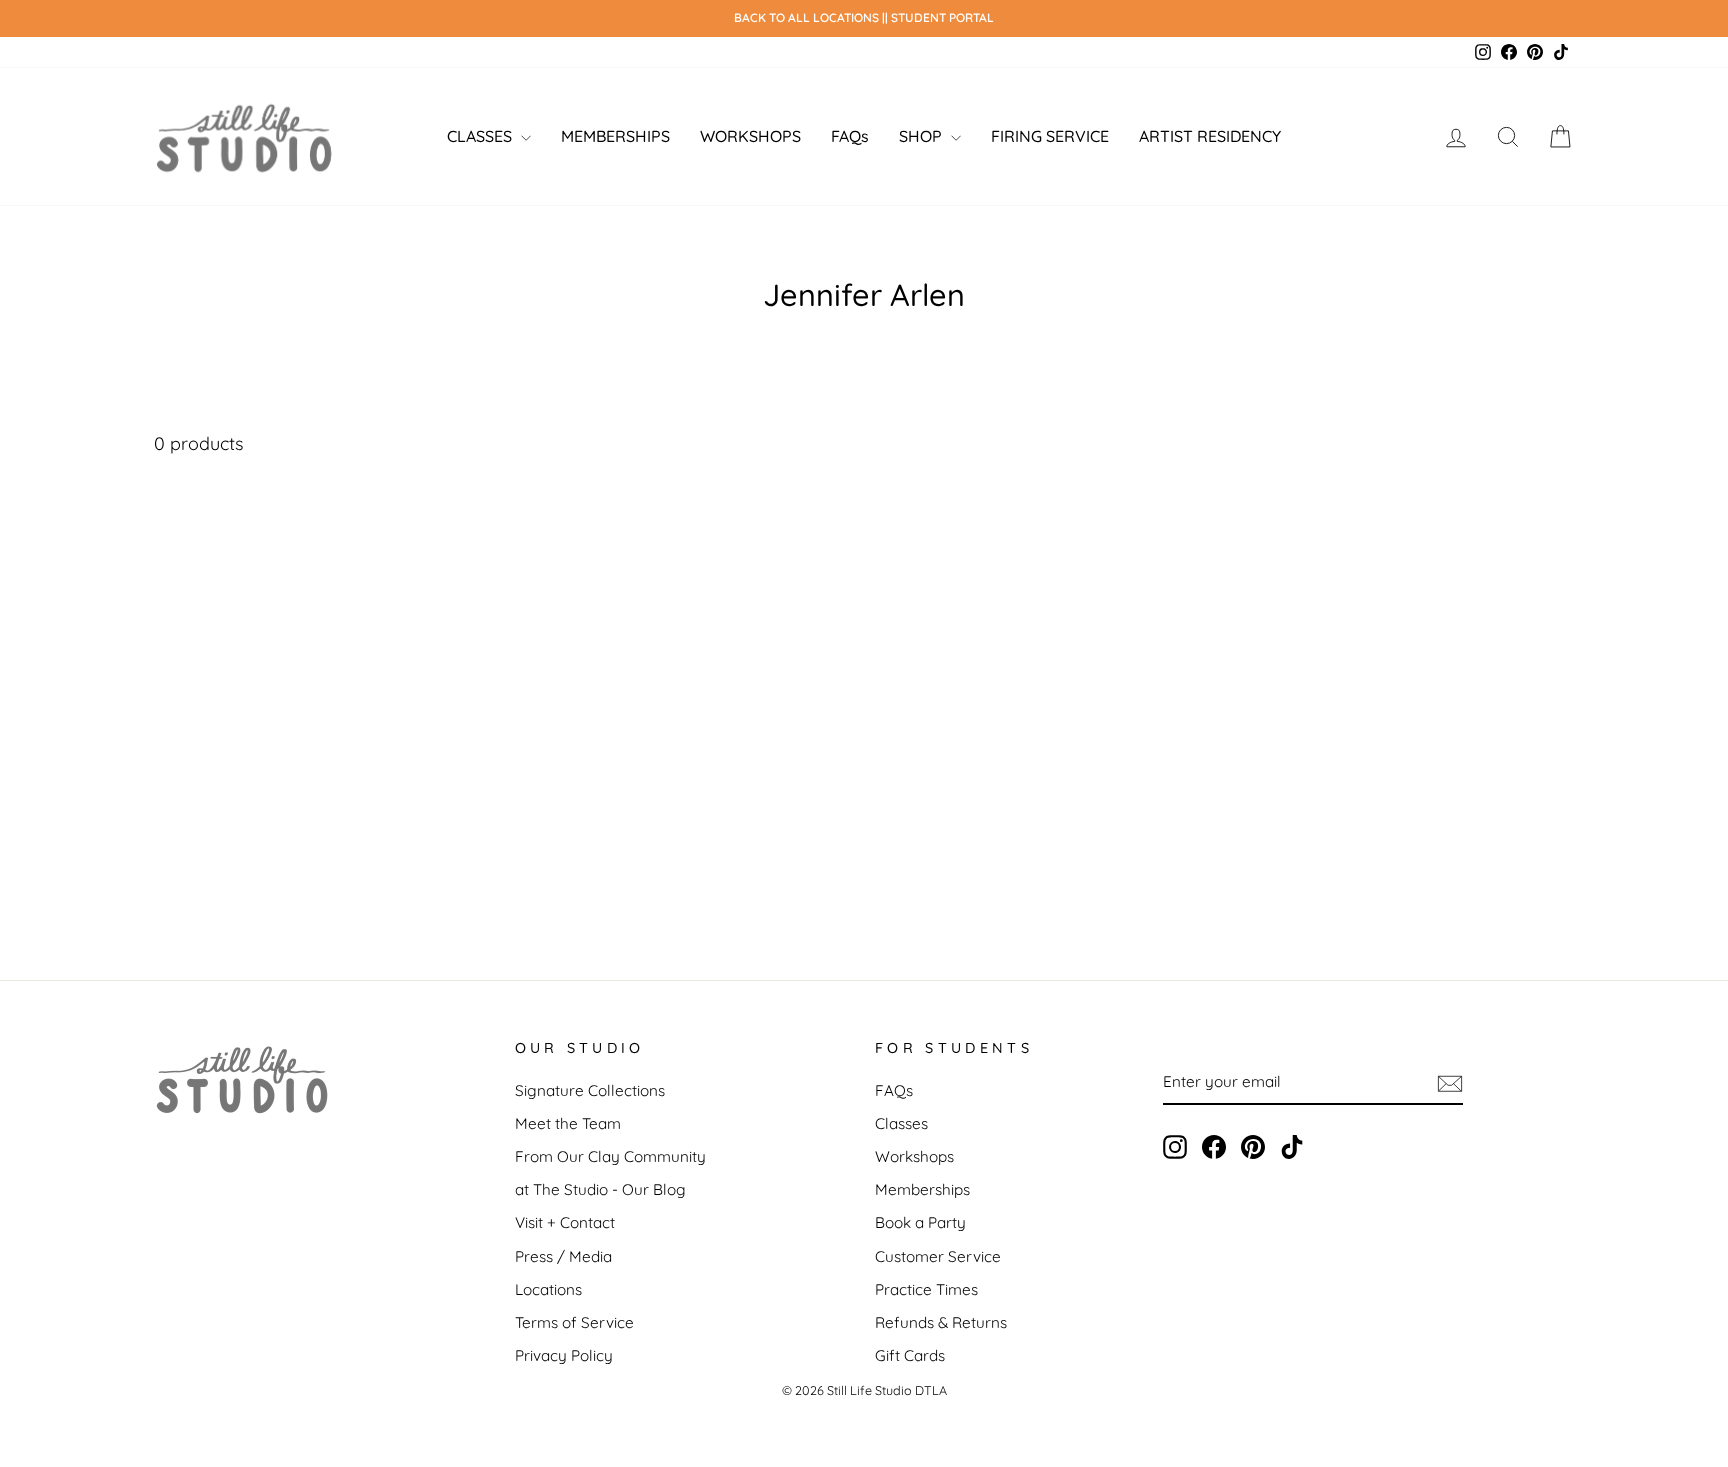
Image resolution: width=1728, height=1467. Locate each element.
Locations (548, 1289)
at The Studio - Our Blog (600, 1189)
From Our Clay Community (610, 1156)
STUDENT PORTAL (942, 17)
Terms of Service (574, 1322)
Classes (901, 1123)
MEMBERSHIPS (615, 136)
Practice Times (926, 1289)
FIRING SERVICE (1050, 136)
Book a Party (920, 1222)
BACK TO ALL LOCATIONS (808, 17)
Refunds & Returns (941, 1322)
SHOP (922, 136)
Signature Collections (590, 1090)
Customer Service (938, 1256)
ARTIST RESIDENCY (1210, 136)
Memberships (922, 1189)
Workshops (914, 1156)
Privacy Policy (564, 1355)
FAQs (850, 136)
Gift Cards (910, 1355)
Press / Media (563, 1256)
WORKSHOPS (750, 136)
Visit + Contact (565, 1222)
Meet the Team (568, 1123)
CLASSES (481, 136)
